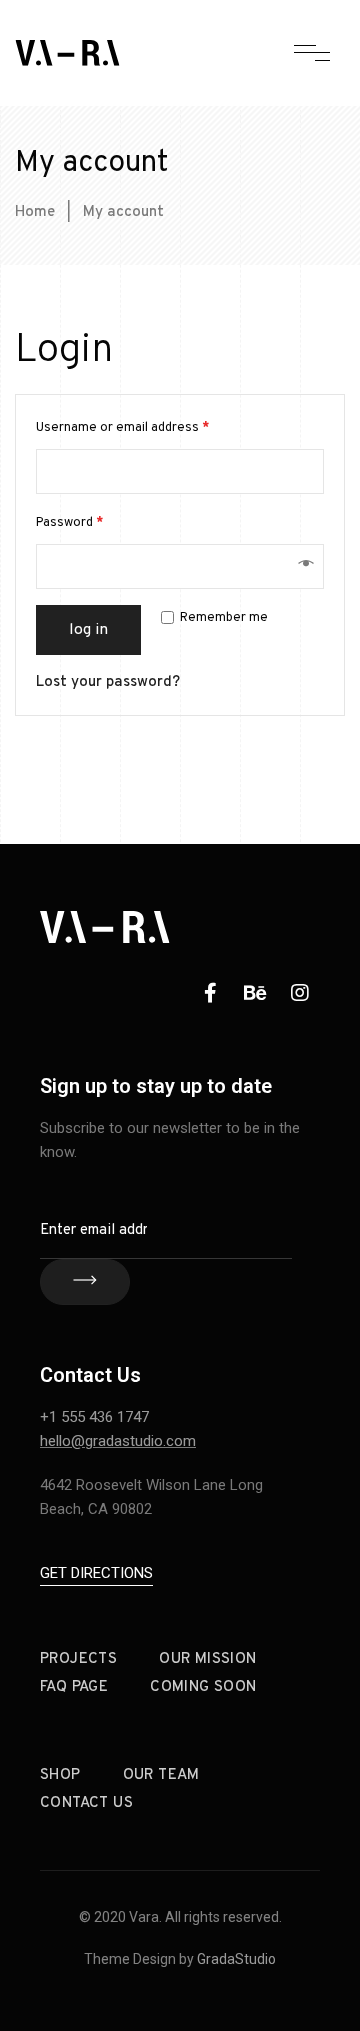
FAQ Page (74, 1687)
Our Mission (207, 1659)
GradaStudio (236, 1959)
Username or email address (122, 428)
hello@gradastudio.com (118, 1441)
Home (35, 212)
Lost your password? (108, 682)
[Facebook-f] (210, 993)
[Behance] (255, 993)
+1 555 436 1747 (94, 1417)
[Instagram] (300, 993)
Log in (88, 630)
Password (69, 523)
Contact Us (86, 1803)
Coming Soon (203, 1687)
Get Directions (96, 1573)
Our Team (161, 1775)
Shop (60, 1775)
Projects (78, 1659)
